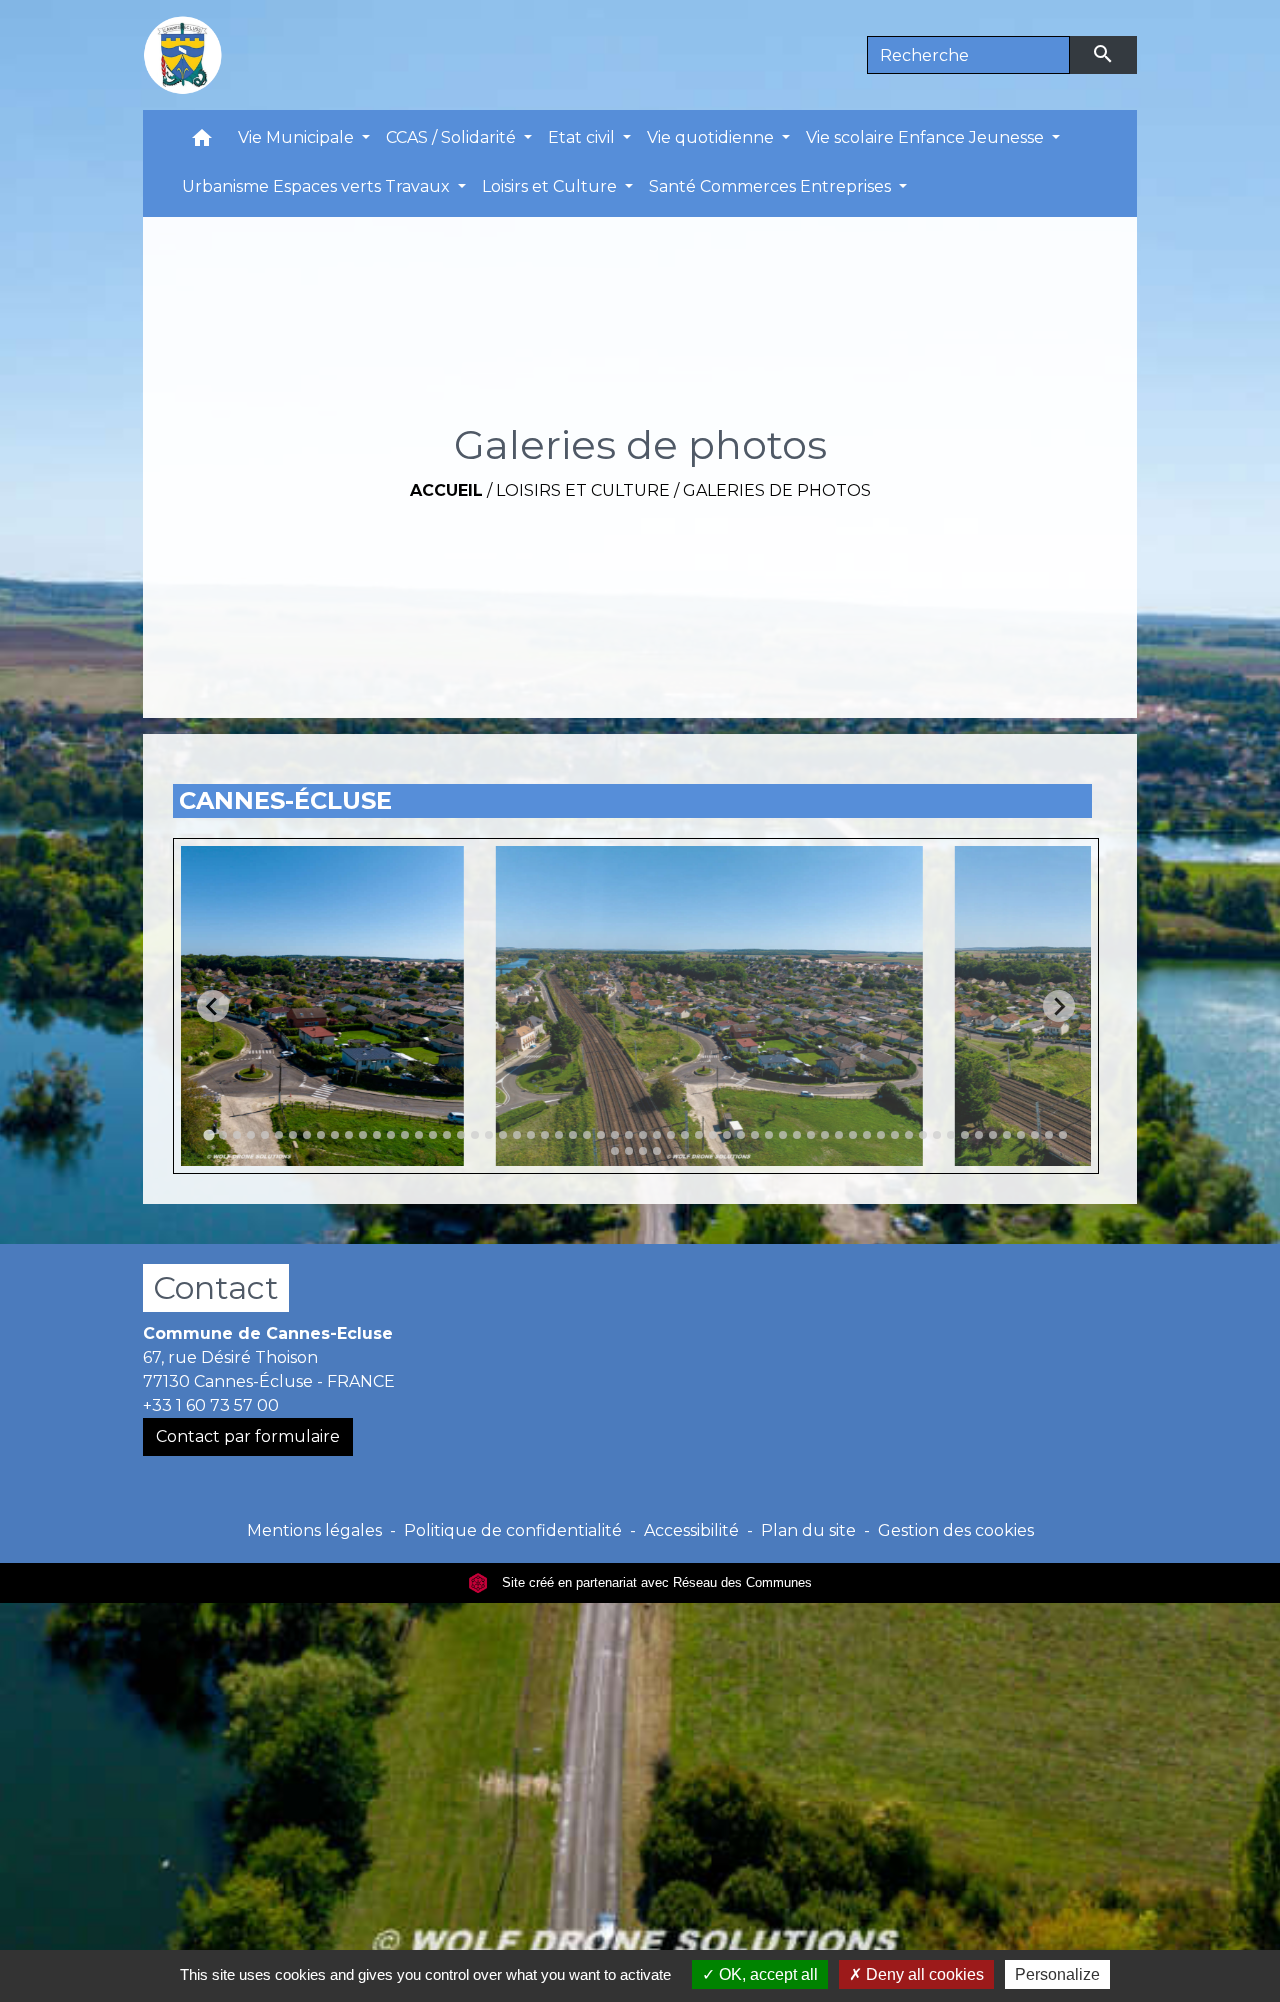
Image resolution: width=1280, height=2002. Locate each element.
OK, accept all (766, 1974)
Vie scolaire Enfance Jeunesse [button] (927, 137)
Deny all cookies (923, 1974)
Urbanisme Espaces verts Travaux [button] (318, 186)
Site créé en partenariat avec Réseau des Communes (655, 1582)
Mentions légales (314, 1530)
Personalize (1057, 1974)
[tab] (208, 1135)
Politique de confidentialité (513, 1530)
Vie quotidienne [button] (712, 137)
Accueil (446, 490)
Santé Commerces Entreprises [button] (772, 186)
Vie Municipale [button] (298, 137)
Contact (216, 1287)
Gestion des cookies (956, 1530)
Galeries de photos (777, 490)
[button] (202, 142)
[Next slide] (1059, 1006)
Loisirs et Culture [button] (551, 186)
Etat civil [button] (583, 137)
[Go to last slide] (213, 1006)
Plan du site (808, 1530)
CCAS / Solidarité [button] (453, 137)
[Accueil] (183, 55)
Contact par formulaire (248, 1436)
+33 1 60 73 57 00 (211, 1405)
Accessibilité (691, 1530)
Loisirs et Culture (583, 490)
